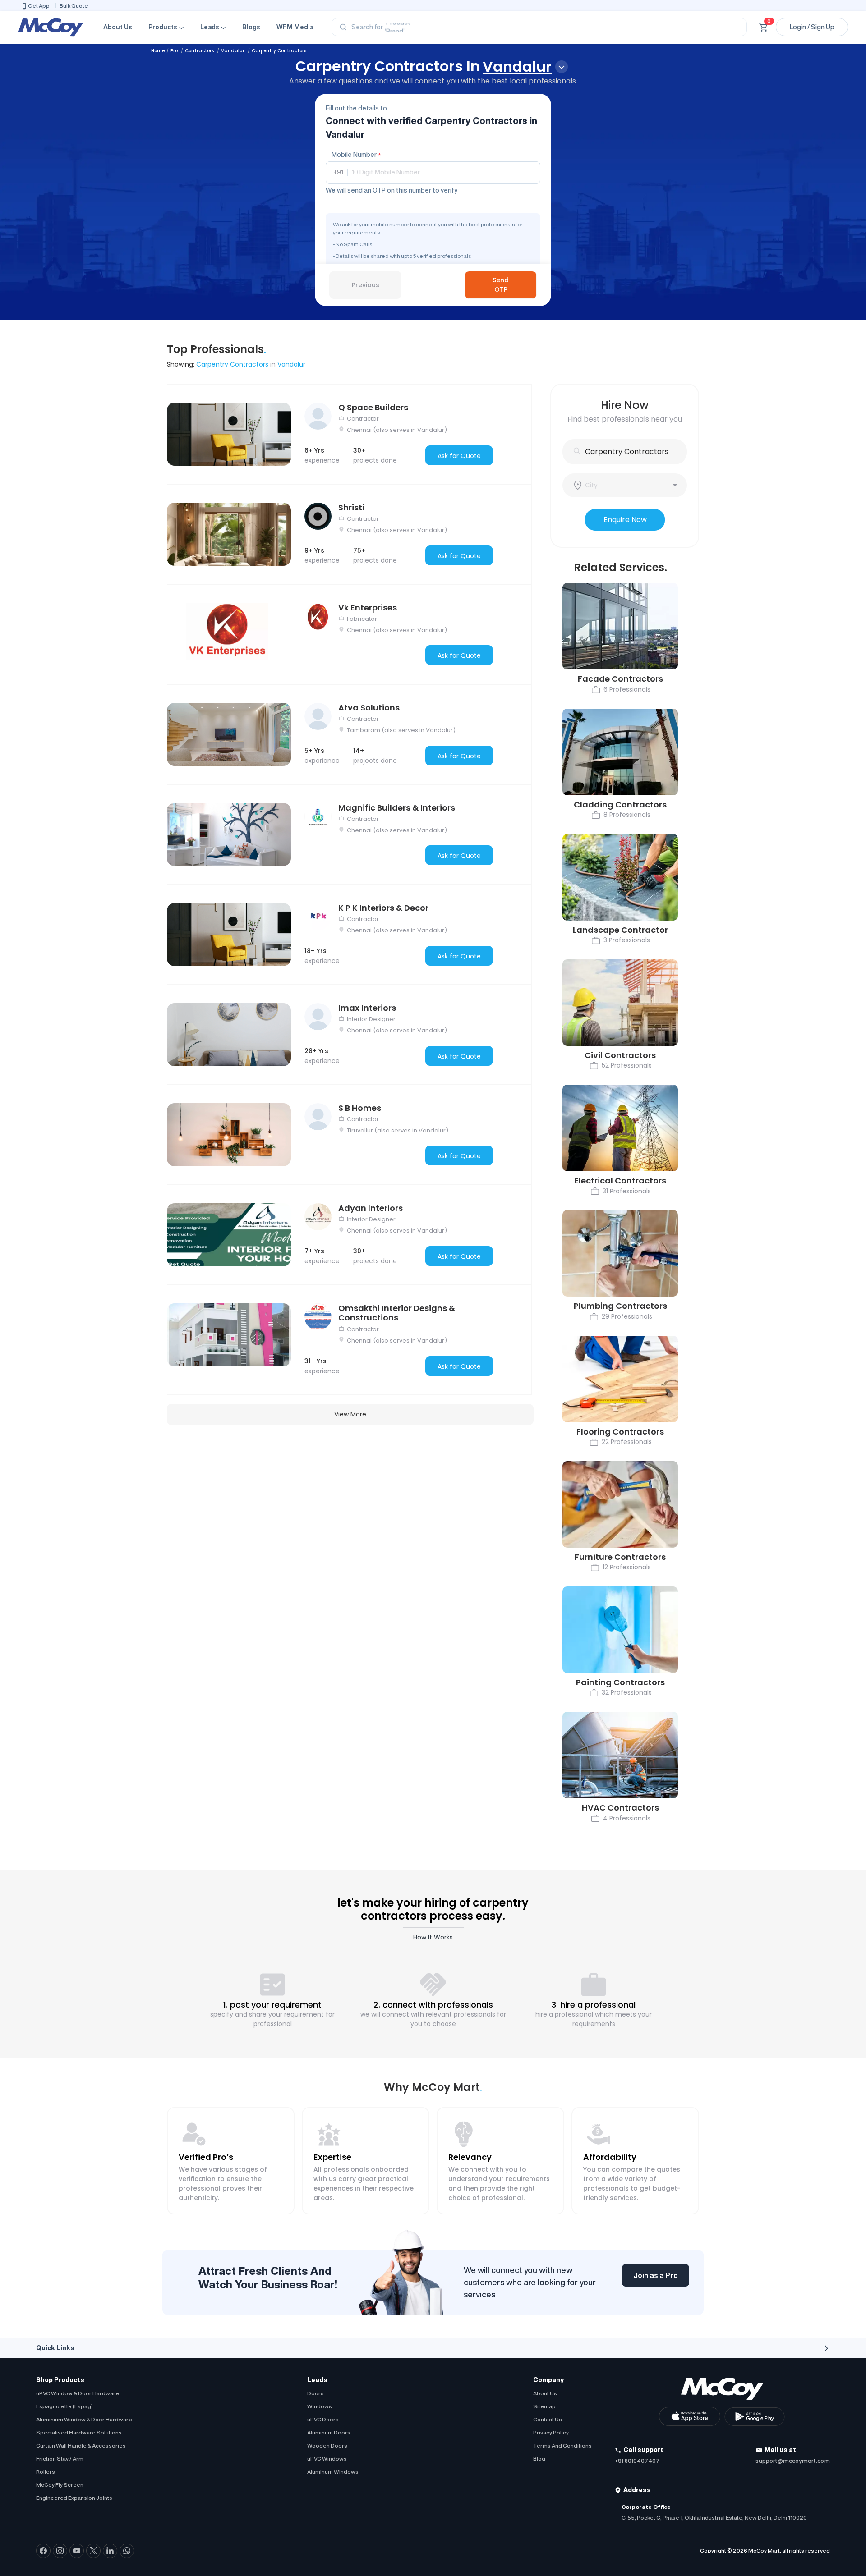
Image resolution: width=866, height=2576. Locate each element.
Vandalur (233, 51)
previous (366, 285)
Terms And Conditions (562, 2445)
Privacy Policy (551, 2432)
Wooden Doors (327, 2445)
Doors (316, 2393)
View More (350, 1414)
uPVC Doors (323, 2419)
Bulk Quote (74, 6)
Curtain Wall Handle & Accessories (81, 2445)
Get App (39, 6)
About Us (118, 27)
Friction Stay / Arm (60, 2459)
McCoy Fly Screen (60, 2485)
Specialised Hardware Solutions (79, 2432)
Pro (175, 51)
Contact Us (548, 2419)
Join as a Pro (656, 2275)
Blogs (251, 27)
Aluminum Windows (333, 2472)
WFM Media (295, 27)
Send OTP (501, 285)
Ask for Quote (459, 456)
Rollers (46, 2472)
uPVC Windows (327, 2459)
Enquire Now (625, 520)
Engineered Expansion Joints (74, 2498)
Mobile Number (356, 155)
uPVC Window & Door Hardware (78, 2393)
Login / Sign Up (812, 27)
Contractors (200, 51)
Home (158, 51)
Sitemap (544, 2406)
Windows (320, 2406)
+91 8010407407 (637, 2461)
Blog (539, 2459)
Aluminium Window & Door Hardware (84, 2419)
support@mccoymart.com (793, 2461)
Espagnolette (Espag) (64, 2406)
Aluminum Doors (329, 2432)
